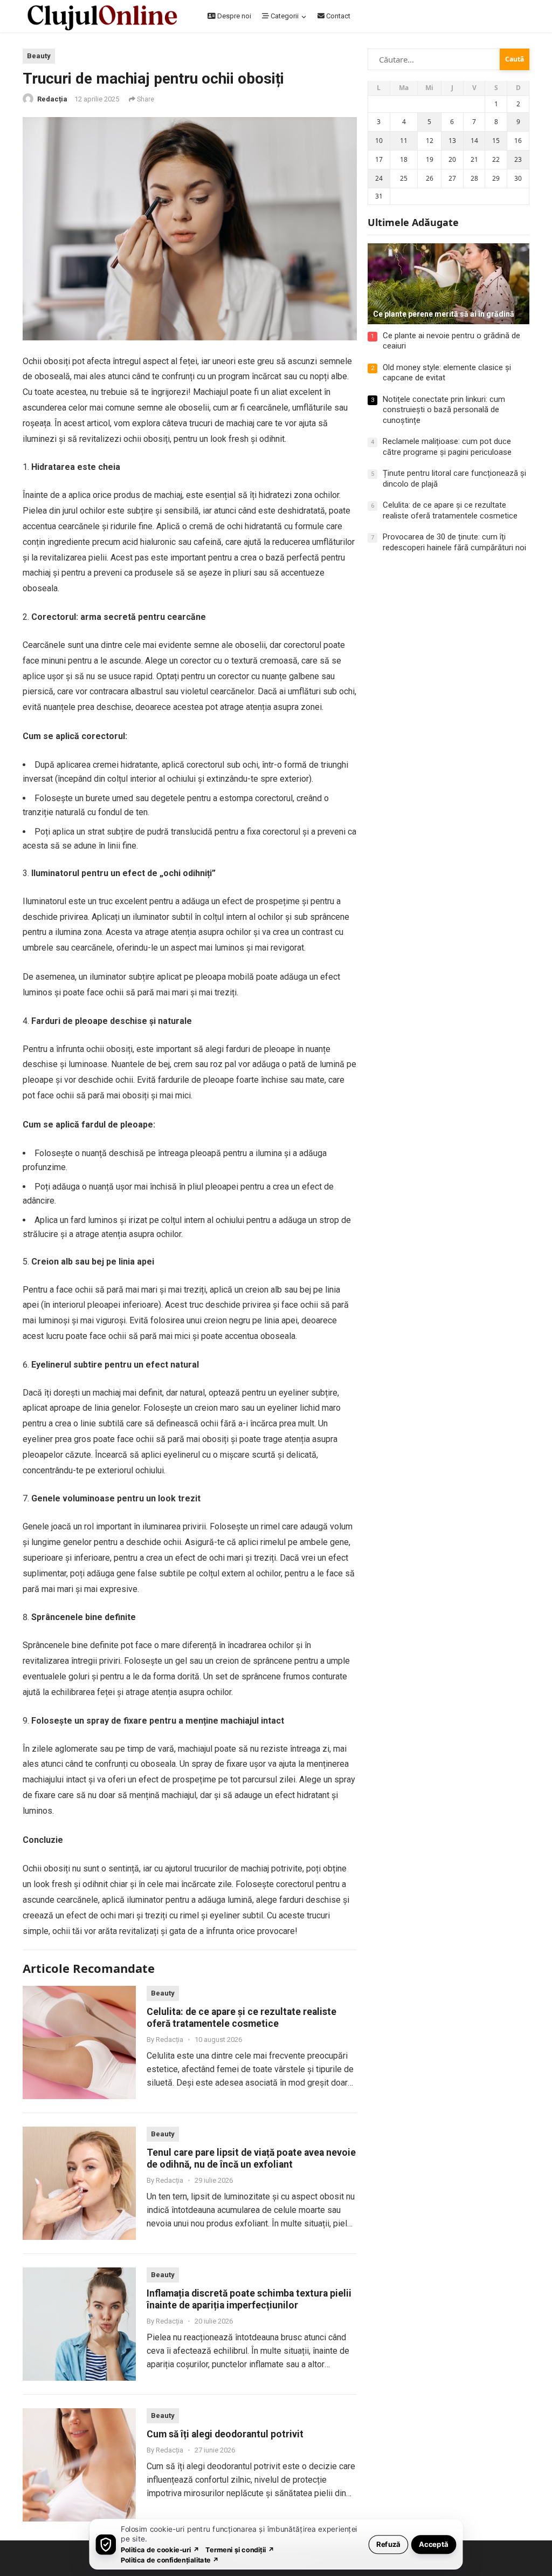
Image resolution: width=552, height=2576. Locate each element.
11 (404, 141)
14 (474, 141)
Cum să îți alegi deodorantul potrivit (225, 2434)
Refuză (388, 2544)
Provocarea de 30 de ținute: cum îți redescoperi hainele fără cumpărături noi (454, 542)
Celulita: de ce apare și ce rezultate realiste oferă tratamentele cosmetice (450, 510)
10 (379, 141)
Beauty (39, 56)
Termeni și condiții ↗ (240, 2549)
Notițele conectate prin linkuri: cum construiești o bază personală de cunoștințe (444, 410)
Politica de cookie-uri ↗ (160, 2549)
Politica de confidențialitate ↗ (170, 2560)
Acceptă (434, 2544)
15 (496, 141)
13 (452, 141)
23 (518, 159)
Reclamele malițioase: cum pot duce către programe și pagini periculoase (447, 447)
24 (379, 178)
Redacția (52, 99)
